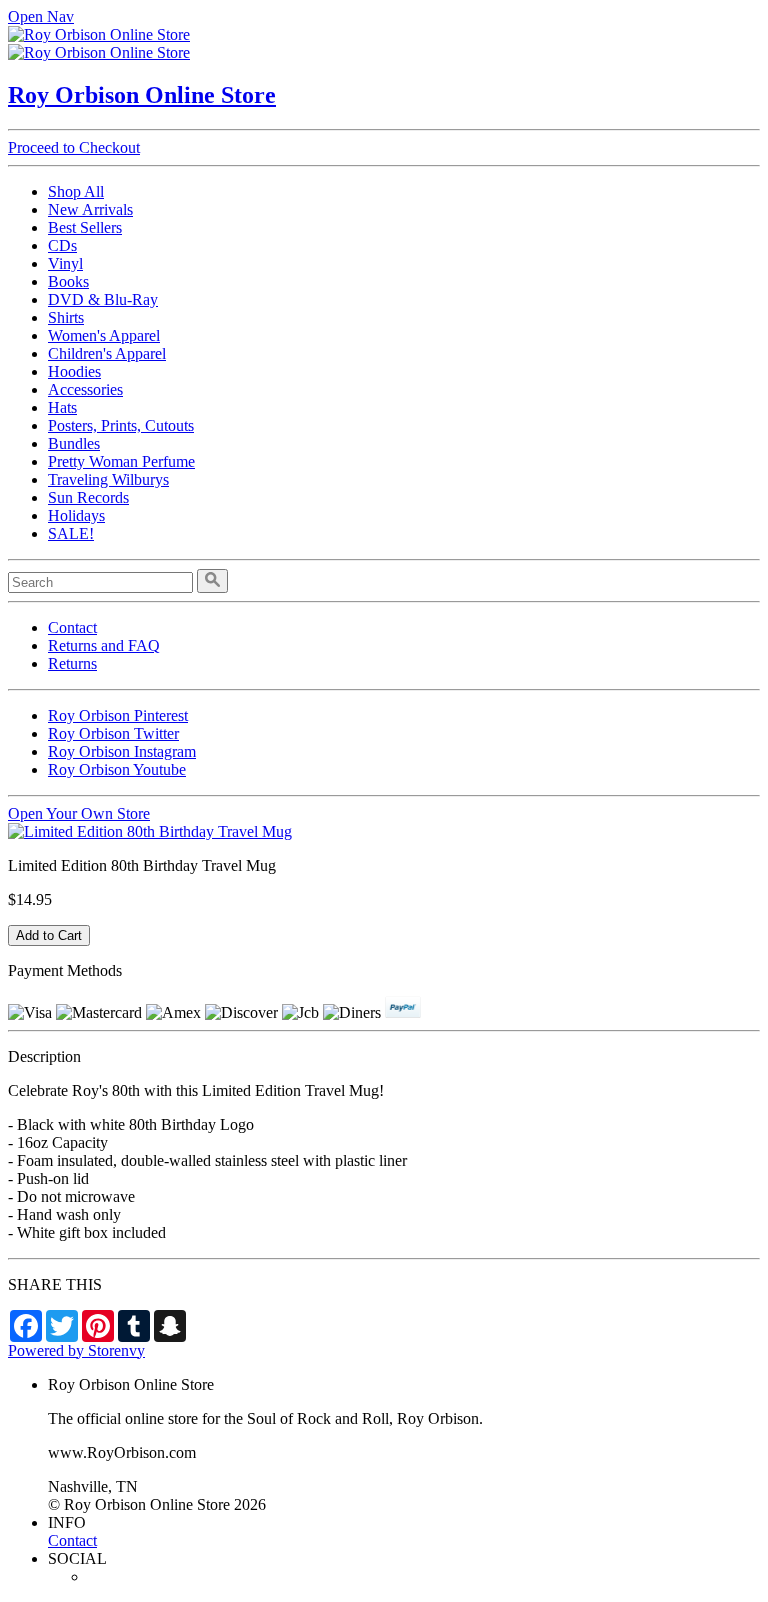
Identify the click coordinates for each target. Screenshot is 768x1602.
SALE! (71, 533)
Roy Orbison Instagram (122, 751)
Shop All (76, 191)
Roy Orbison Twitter (113, 733)
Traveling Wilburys (108, 479)
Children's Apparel (107, 353)
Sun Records (88, 497)
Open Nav (41, 16)
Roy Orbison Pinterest (118, 715)
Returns (72, 663)
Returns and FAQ (104, 645)
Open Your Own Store (79, 813)
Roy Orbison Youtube (117, 769)
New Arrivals (90, 209)
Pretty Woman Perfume (121, 461)
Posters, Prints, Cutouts (121, 425)
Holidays (76, 515)
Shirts (66, 317)
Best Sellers (85, 227)
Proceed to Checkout (74, 147)
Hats (62, 407)
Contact (72, 627)
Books (68, 281)
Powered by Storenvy (76, 1350)
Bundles (74, 443)
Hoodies (74, 371)
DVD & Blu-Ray (103, 299)
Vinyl (65, 263)
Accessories (85, 389)
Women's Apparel (104, 335)
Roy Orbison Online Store (142, 95)
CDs (62, 245)
